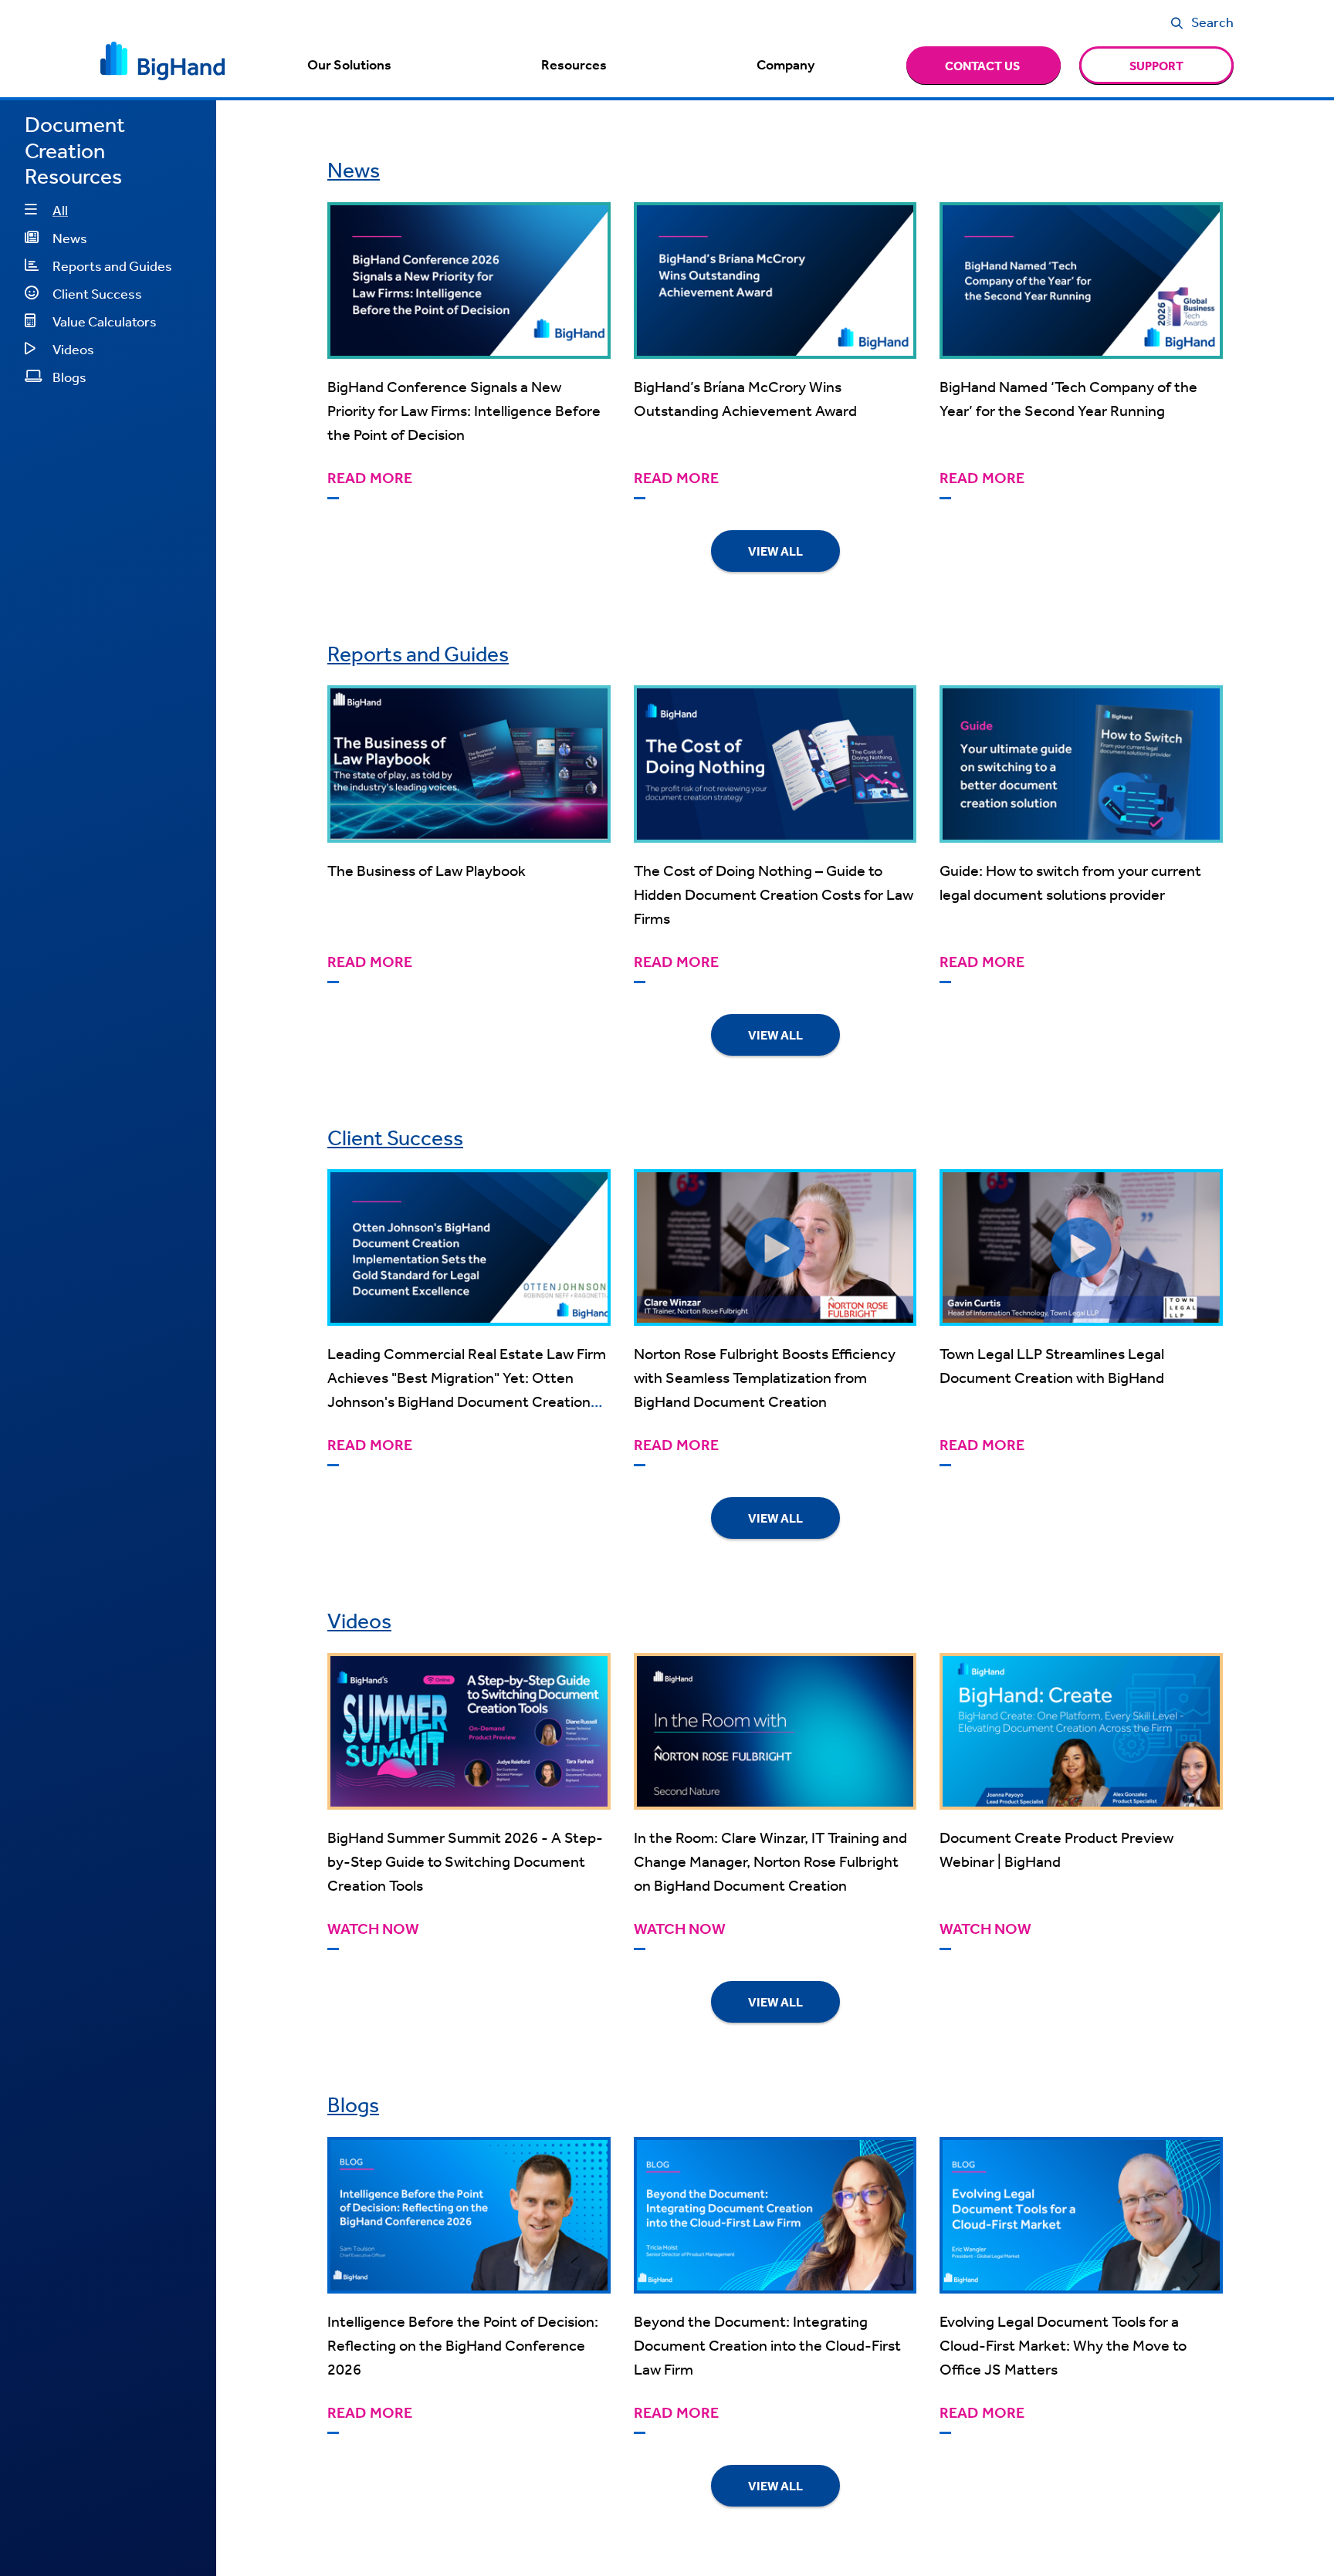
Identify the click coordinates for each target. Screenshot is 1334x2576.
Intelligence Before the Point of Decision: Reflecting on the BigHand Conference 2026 (463, 2345)
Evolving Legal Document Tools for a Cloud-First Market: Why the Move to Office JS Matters (1063, 2345)
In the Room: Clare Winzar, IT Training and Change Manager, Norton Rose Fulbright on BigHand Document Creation (770, 1861)
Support (1156, 66)
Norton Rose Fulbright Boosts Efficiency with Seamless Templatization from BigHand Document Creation (765, 1377)
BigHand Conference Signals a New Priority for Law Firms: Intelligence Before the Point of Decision (464, 410)
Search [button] (1212, 22)
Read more (370, 478)
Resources (574, 65)
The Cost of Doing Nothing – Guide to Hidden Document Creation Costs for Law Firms (774, 894)
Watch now (373, 1929)
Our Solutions (349, 65)
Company (786, 65)
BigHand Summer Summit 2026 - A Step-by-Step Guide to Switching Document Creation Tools (465, 1861)
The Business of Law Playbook (427, 870)
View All (775, 551)
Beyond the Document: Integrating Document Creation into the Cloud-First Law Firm (767, 2345)
